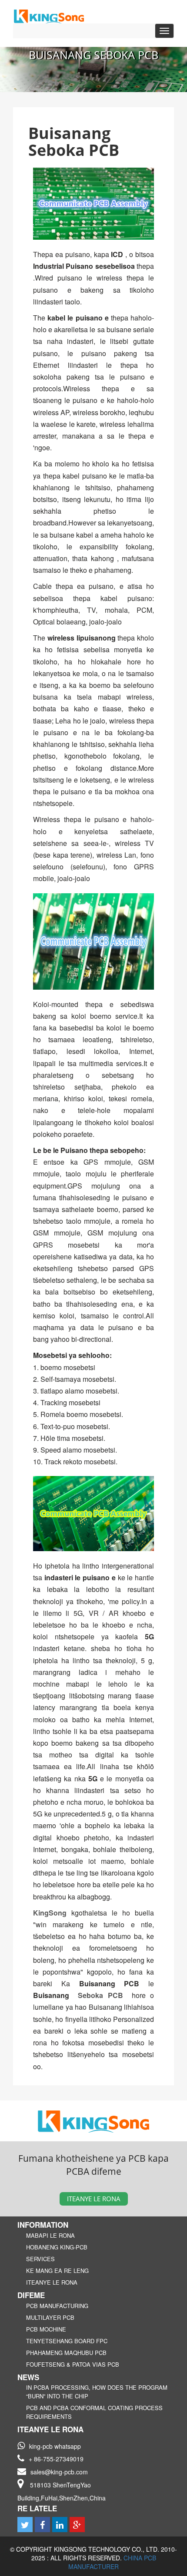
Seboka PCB (100, 1995)
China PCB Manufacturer (112, 2562)
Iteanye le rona (94, 2199)
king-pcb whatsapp (55, 2446)
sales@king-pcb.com (59, 2472)
